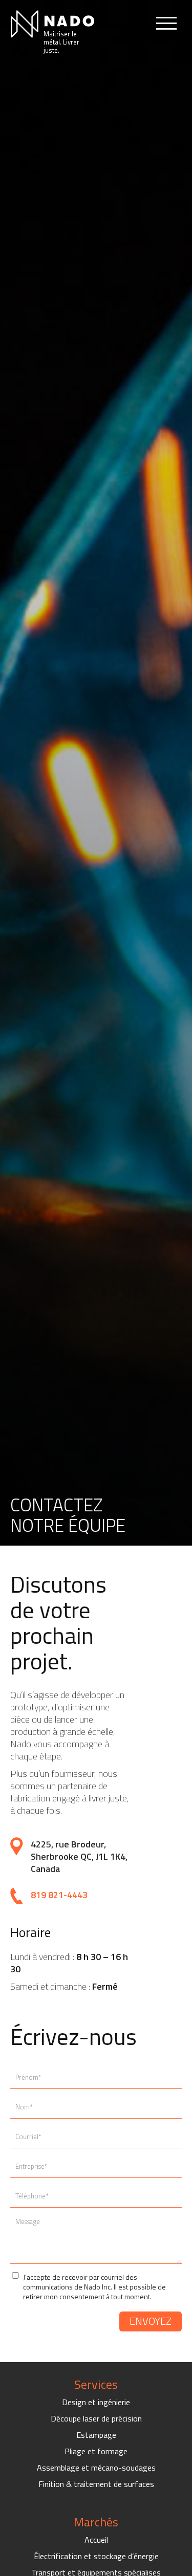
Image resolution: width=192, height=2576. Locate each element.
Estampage (96, 2435)
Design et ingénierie (96, 2402)
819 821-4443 (59, 1895)
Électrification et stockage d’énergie (96, 2556)
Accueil (96, 2540)
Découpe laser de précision (96, 2418)
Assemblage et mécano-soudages (96, 2468)
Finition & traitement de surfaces (96, 2484)
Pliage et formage (96, 2451)
